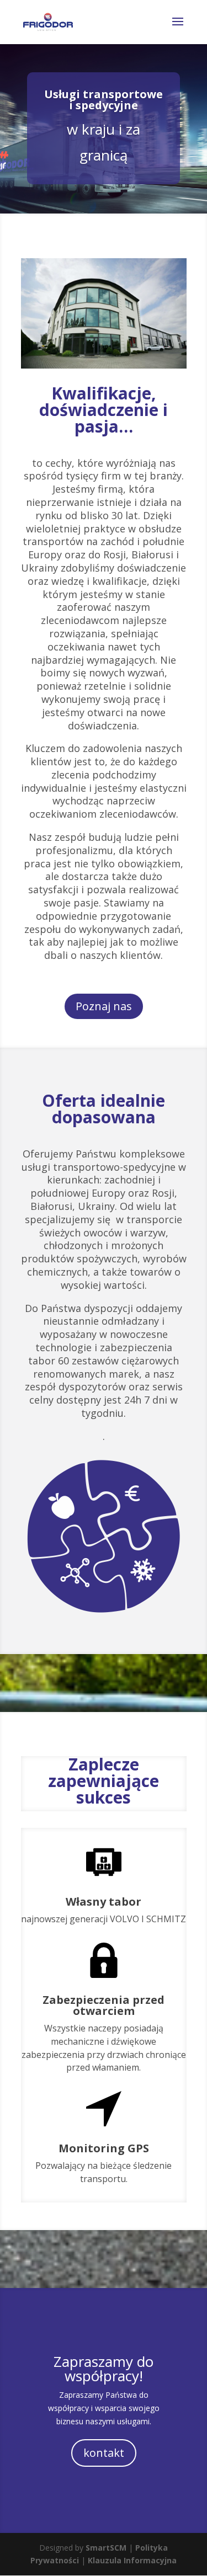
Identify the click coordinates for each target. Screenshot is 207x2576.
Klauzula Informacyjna (132, 2560)
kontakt (104, 2453)
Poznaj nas (104, 1006)
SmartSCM (106, 2548)
